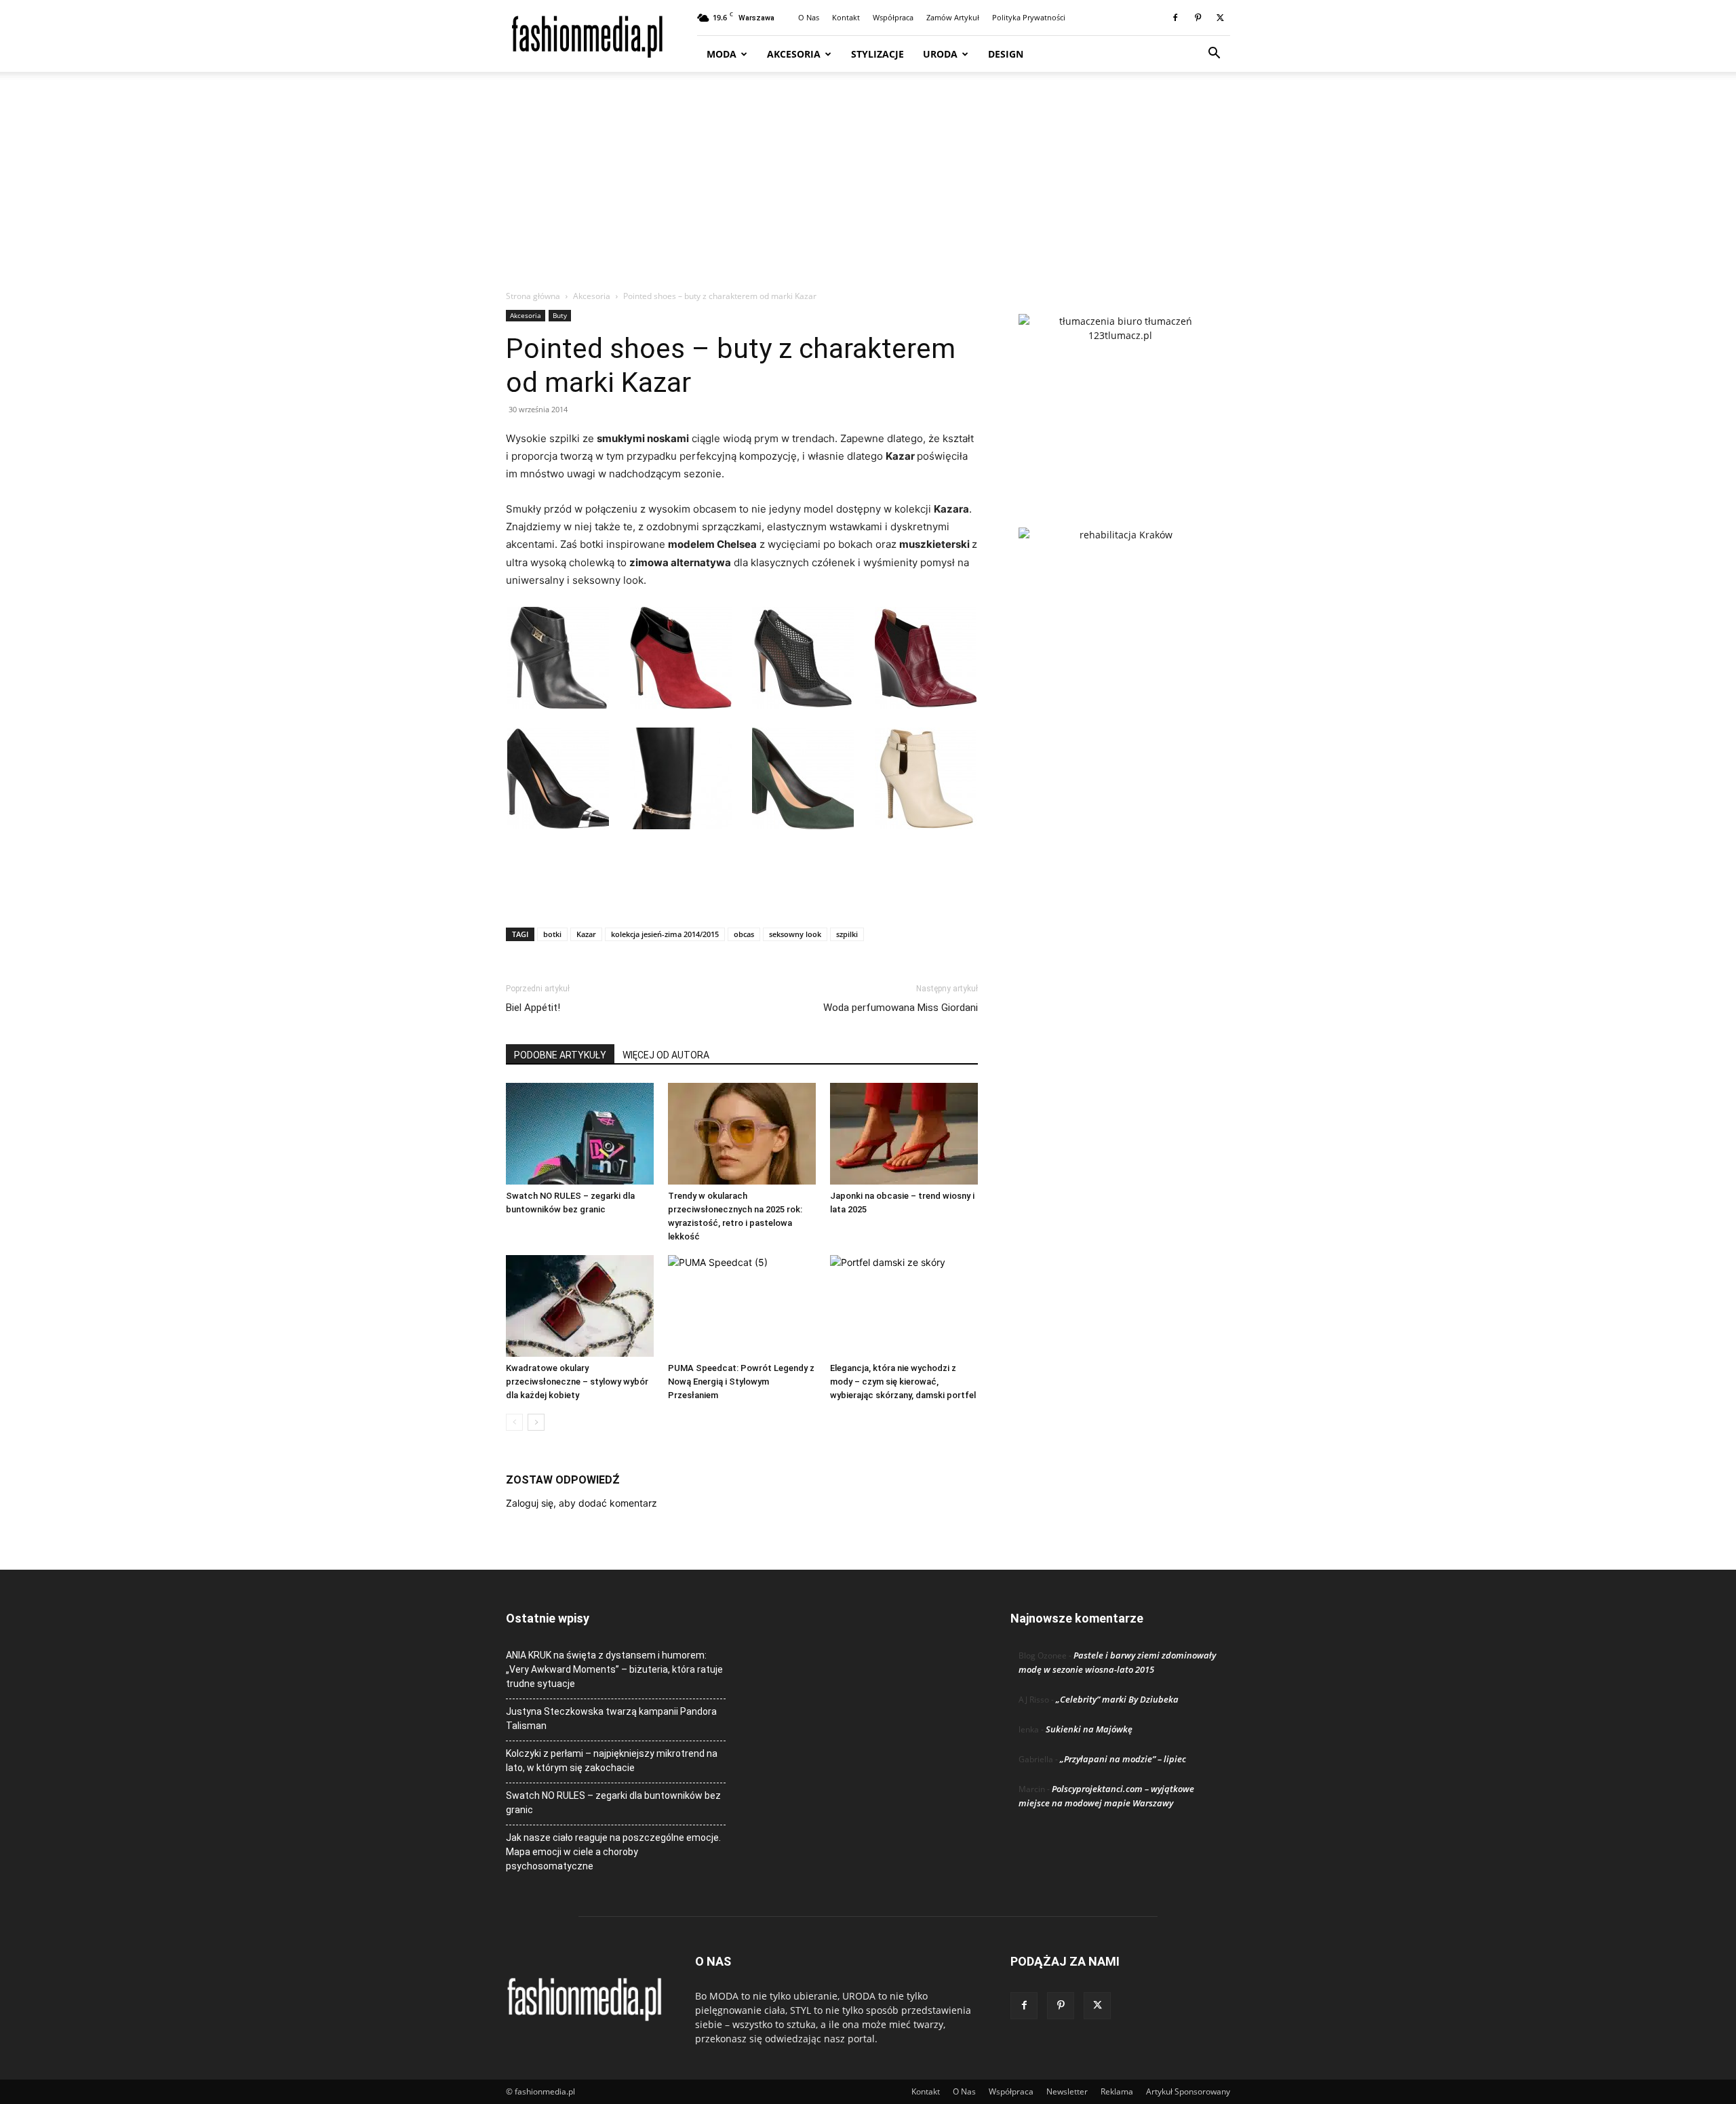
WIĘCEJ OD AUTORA (666, 1055)
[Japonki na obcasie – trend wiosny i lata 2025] (904, 1134)
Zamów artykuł (953, 17)
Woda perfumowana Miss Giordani (901, 1008)
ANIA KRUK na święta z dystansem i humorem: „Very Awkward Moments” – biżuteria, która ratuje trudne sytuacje (614, 1669)
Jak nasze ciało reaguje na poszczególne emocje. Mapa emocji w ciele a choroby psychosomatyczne (613, 1852)
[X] (1220, 18)
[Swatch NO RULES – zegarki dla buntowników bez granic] (580, 1134)
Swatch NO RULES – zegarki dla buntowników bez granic (613, 1803)
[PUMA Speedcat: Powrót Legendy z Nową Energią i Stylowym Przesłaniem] (742, 1306)
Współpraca (893, 17)
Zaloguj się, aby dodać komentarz (581, 1503)
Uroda (940, 54)
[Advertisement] (868, 188)
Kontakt (846, 17)
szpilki (847, 934)
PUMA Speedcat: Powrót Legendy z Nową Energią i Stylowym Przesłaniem (741, 1382)
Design (1006, 54)
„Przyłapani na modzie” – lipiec (1123, 1759)
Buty (560, 315)
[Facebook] (1175, 18)
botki (552, 934)
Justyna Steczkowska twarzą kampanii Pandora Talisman (611, 1719)
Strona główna (533, 296)
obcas (744, 934)
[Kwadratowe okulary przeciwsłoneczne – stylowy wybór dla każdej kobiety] (580, 1306)
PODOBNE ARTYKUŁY (560, 1055)
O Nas (809, 17)
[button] (1214, 55)
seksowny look (795, 934)
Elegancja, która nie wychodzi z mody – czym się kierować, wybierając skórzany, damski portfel (903, 1382)
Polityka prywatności (1029, 17)
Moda (722, 54)
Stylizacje (877, 54)
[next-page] (536, 1422)
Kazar (586, 934)
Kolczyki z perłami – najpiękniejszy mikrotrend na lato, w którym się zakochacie (612, 1761)
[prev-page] (514, 1422)
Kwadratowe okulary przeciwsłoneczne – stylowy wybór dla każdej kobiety (577, 1382)
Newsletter (1067, 2091)
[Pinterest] (1198, 18)
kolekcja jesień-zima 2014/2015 (665, 934)
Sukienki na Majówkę (1089, 1729)
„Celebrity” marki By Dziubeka (1117, 1699)
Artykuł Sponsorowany (1188, 2091)
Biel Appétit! (533, 1008)
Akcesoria (794, 54)
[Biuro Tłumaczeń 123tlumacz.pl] (1120, 399)
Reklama (1117, 2091)
